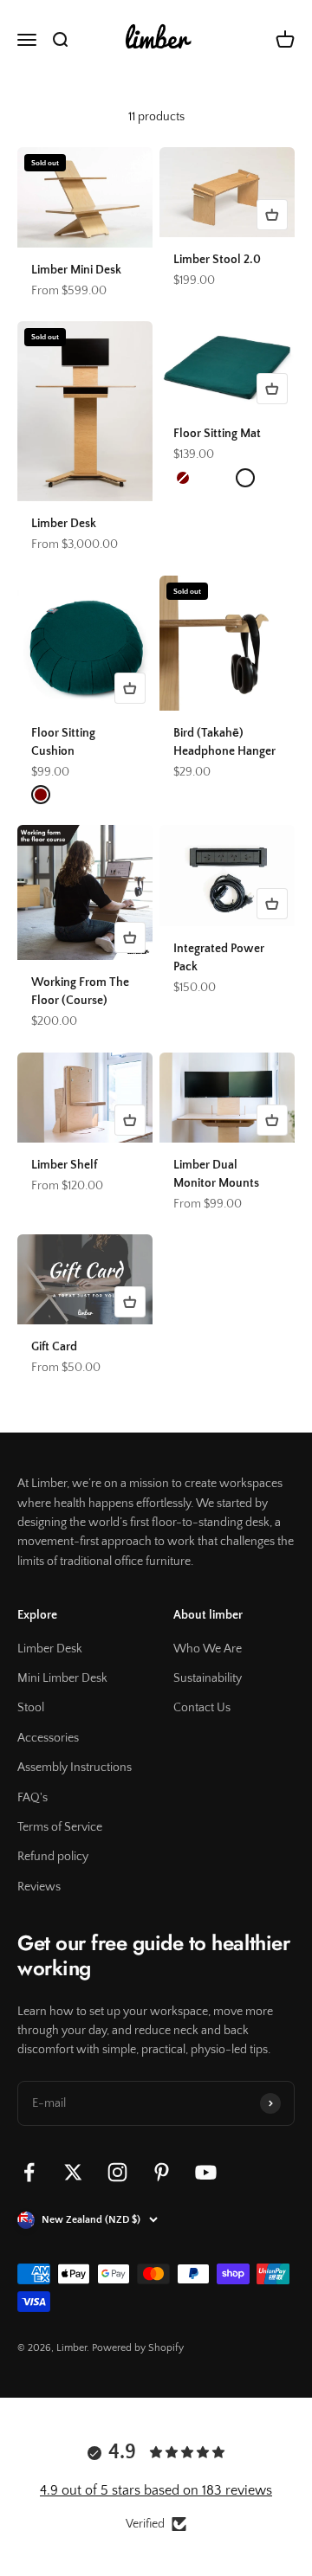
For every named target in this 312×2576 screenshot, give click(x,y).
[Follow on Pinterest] (162, 2172)
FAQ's (32, 1798)
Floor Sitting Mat (217, 434)
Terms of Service (60, 1827)
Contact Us (202, 1708)
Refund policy (53, 1857)
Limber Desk (64, 524)
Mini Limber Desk (62, 1678)
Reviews (39, 1887)
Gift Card (54, 1347)
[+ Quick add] (272, 215)
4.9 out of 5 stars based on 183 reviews (156, 2490)
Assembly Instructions (75, 1768)
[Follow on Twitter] (73, 2172)
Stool (31, 1708)
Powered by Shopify (138, 2348)
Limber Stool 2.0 (217, 260)
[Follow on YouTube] (206, 2172)
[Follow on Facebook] (29, 2172)
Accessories (48, 1738)
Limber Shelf (64, 1165)
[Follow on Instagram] (117, 2172)
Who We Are (208, 1649)
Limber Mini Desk (76, 270)
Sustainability (208, 1678)
